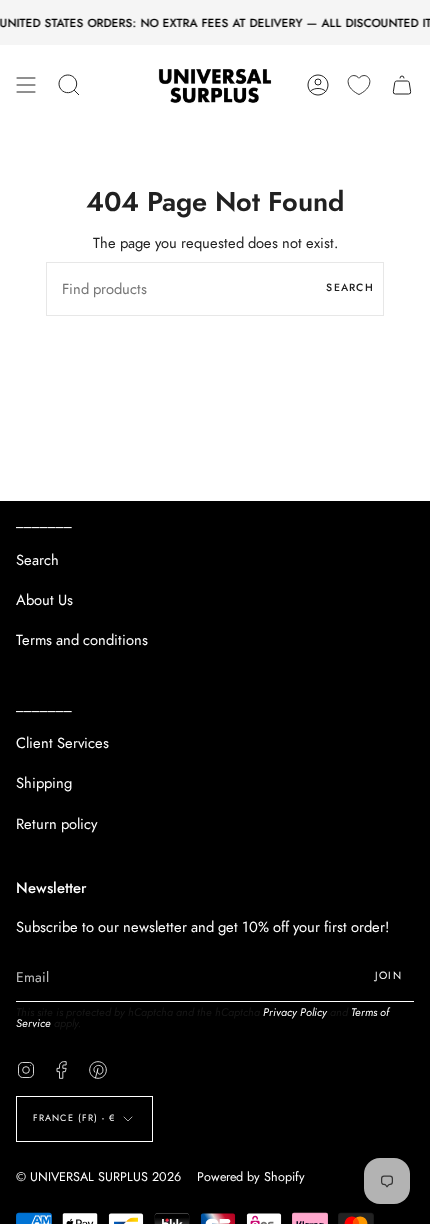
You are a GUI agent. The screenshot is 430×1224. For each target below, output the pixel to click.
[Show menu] (26, 85)
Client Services (62, 743)
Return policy (56, 824)
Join (388, 975)
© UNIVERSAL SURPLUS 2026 (98, 1177)
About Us (44, 600)
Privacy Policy (295, 1012)
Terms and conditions (82, 640)
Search (350, 287)
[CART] (402, 85)
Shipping (44, 783)
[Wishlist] (359, 85)
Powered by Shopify (251, 1177)
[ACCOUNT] (318, 85)
